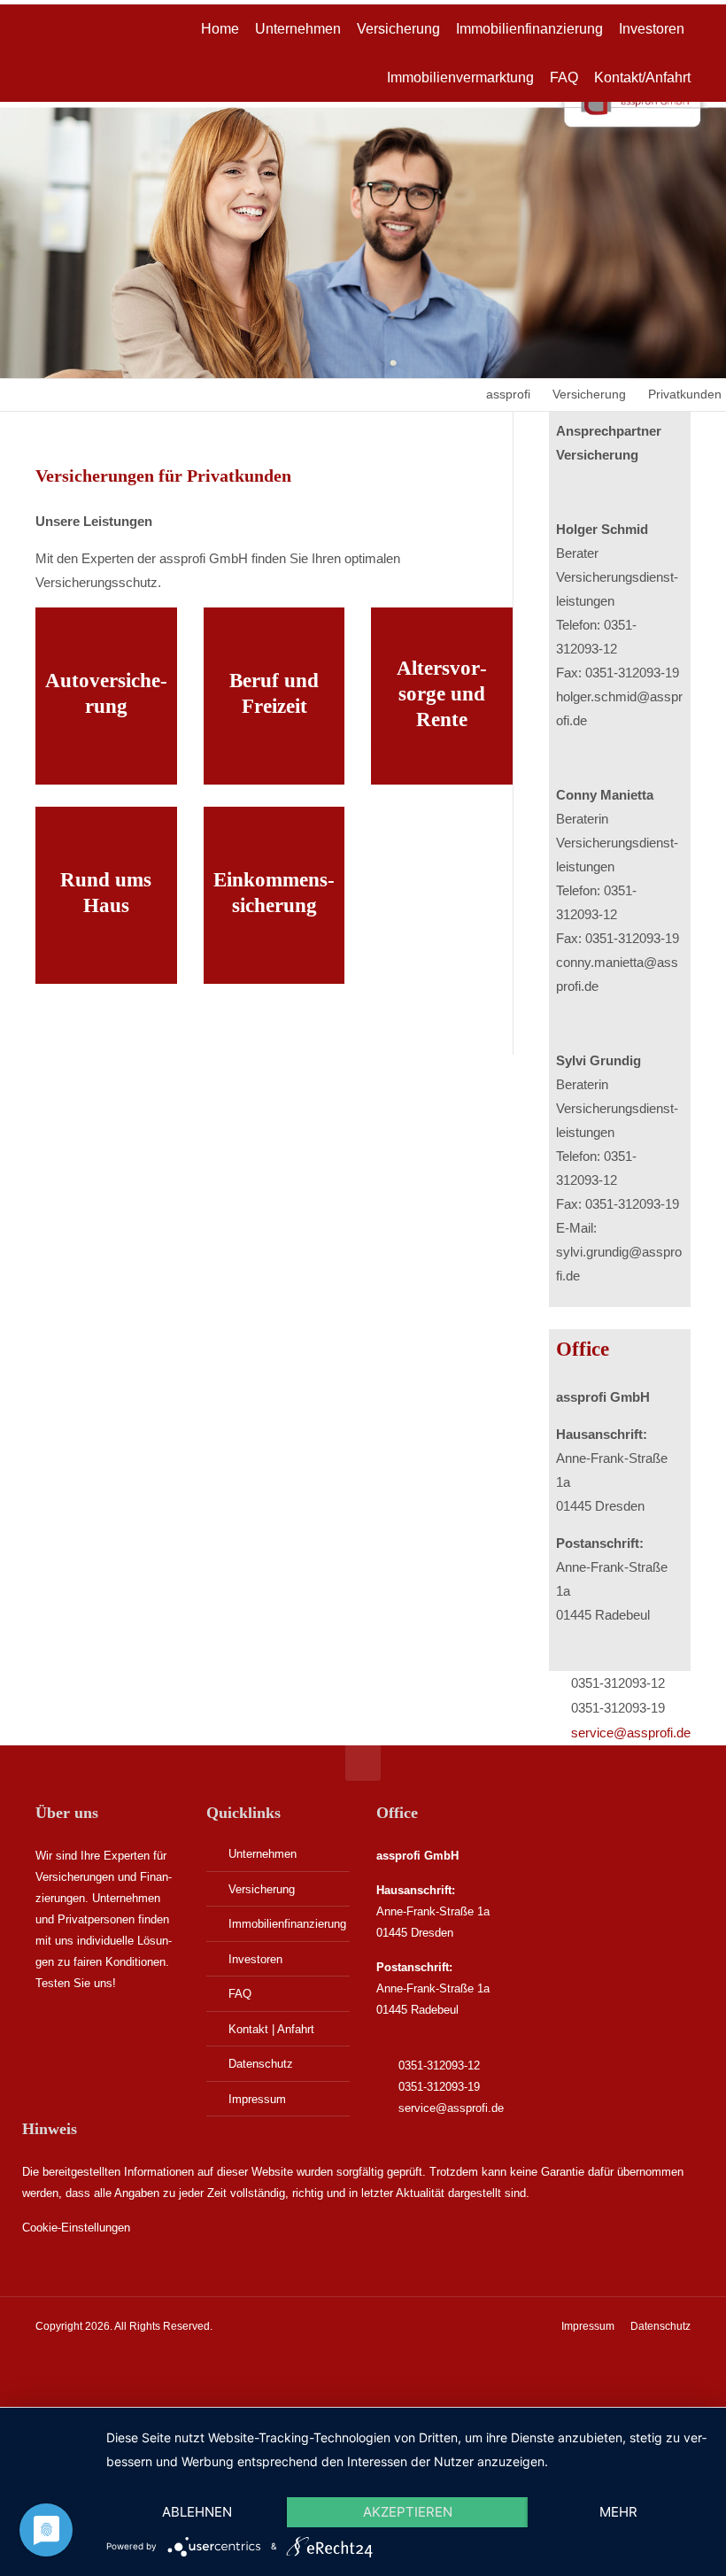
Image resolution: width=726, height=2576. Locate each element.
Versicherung (262, 1889)
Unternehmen (263, 1854)
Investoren (255, 1959)
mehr (618, 2512)
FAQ (240, 1994)
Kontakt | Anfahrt (271, 2029)
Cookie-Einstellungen (76, 2228)
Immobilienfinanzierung (287, 1924)
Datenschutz (261, 2064)
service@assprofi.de (631, 1733)
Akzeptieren (408, 2512)
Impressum (257, 2099)
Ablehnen (197, 2512)
